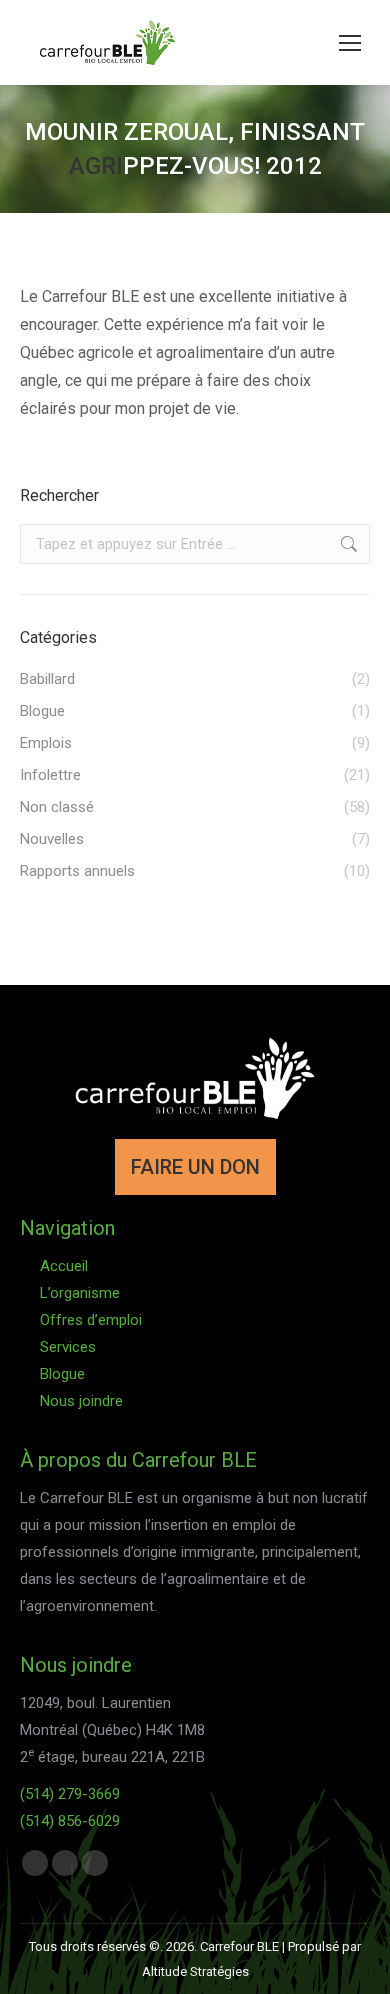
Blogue (62, 1374)
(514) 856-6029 (70, 1821)
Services (68, 1347)
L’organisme (80, 1293)
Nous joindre (81, 1401)
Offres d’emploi (91, 1320)
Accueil (64, 1266)
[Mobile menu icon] (350, 43)
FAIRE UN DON (195, 1167)
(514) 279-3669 (70, 1794)
